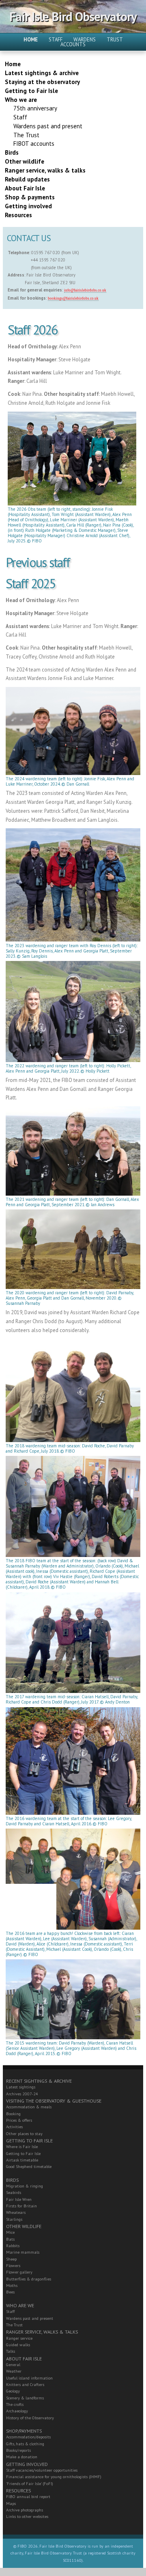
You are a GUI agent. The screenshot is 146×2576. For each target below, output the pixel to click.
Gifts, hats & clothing (25, 2444)
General (13, 2365)
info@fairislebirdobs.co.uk (85, 290)
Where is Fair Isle (22, 2147)
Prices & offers (19, 2120)
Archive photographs (25, 2510)
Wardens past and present (30, 2318)
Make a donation (22, 2457)
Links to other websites (27, 2517)
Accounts (73, 44)
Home (31, 40)
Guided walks (18, 2345)
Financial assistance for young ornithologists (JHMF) (54, 2477)
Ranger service (19, 2338)
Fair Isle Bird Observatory (73, 16)
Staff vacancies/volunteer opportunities (42, 2470)
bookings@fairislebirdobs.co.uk (73, 298)
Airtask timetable (22, 2160)
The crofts (15, 2404)
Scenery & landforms (25, 2398)
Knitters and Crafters (25, 2385)
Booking (13, 2114)
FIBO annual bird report (28, 2497)
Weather (14, 2371)
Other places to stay (24, 2134)
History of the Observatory (30, 2418)
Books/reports (18, 2450)
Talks (11, 2351)
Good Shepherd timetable (29, 2167)
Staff (56, 40)
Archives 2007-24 (22, 2094)
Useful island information (29, 2378)
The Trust (14, 2325)
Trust (115, 40)
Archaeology (17, 2411)
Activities (14, 2127)
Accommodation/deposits (28, 2437)
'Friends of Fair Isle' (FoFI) (30, 2484)
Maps (11, 2504)
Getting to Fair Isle (23, 2154)
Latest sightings (21, 2087)
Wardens (85, 40)
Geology (13, 2391)
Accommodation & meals (29, 2107)
